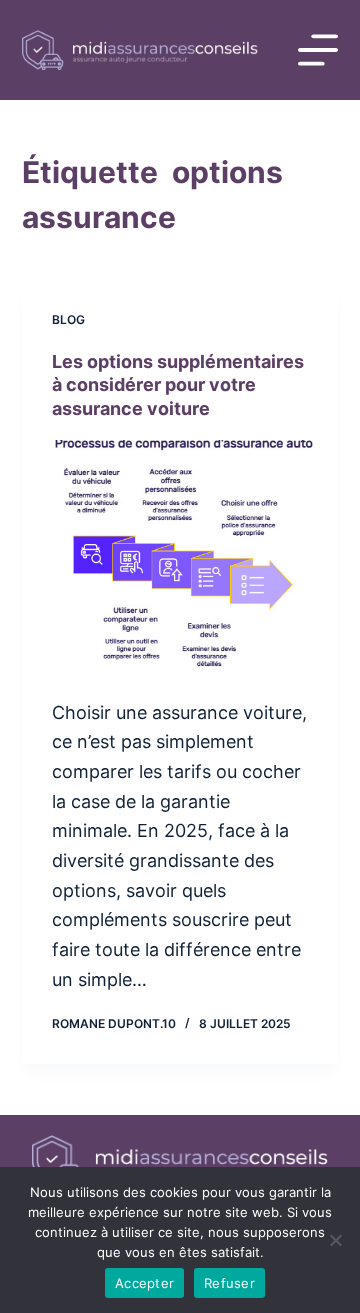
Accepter (144, 1283)
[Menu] (318, 50)
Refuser (229, 1283)
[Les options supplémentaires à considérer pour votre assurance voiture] (180, 559)
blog (68, 319)
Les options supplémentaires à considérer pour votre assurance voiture (178, 385)
